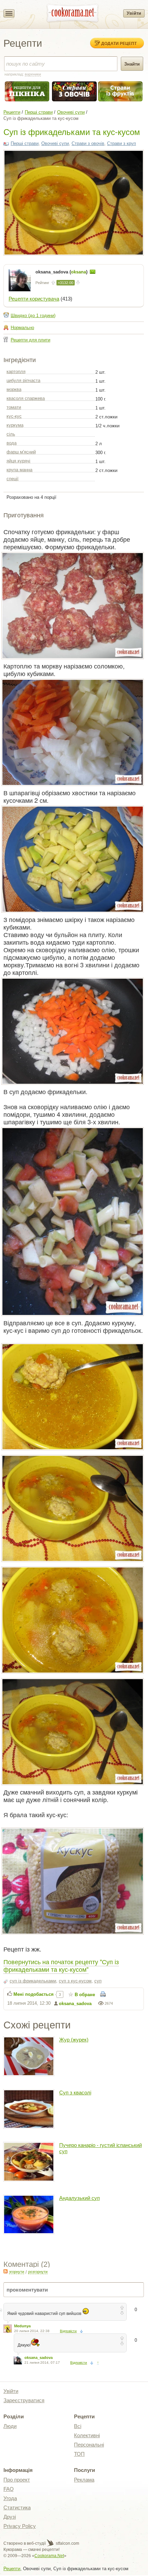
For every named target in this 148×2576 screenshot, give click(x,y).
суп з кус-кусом (75, 1981)
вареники (33, 74)
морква (14, 389)
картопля (16, 372)
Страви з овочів (88, 143)
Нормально (22, 328)
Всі (78, 2426)
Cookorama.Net (49, 2556)
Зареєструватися (24, 2400)
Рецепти (12, 112)
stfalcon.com (67, 2543)
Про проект (17, 2480)
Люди (10, 2426)
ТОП (79, 2454)
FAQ (9, 2489)
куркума (15, 425)
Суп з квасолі (75, 2093)
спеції (13, 479)
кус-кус (14, 416)
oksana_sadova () (62, 272)
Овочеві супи (71, 112)
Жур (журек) (74, 2040)
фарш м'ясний (21, 452)
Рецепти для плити (30, 340)
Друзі (10, 2517)
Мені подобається (34, 1994)
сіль (11, 434)
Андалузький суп (80, 2198)
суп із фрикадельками (33, 1981)
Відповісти (68, 2331)
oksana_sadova (75, 2004)
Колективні (87, 2435)
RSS (6, 2271)
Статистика (17, 2507)
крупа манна (19, 470)
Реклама (84, 2480)
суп (98, 1981)
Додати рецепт (119, 43)
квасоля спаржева (26, 398)
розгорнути (38, 2272)
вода (12, 443)
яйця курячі (18, 461)
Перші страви (39, 112)
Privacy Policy (20, 2526)
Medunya (22, 2326)
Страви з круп (121, 143)
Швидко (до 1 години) (33, 316)
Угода (10, 2498)
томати (14, 407)
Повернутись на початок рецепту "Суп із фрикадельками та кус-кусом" (61, 1965)
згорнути (17, 2272)
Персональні (89, 2445)
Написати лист (93, 272)
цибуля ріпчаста (23, 380)
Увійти (134, 13)
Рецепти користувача (34, 299)
